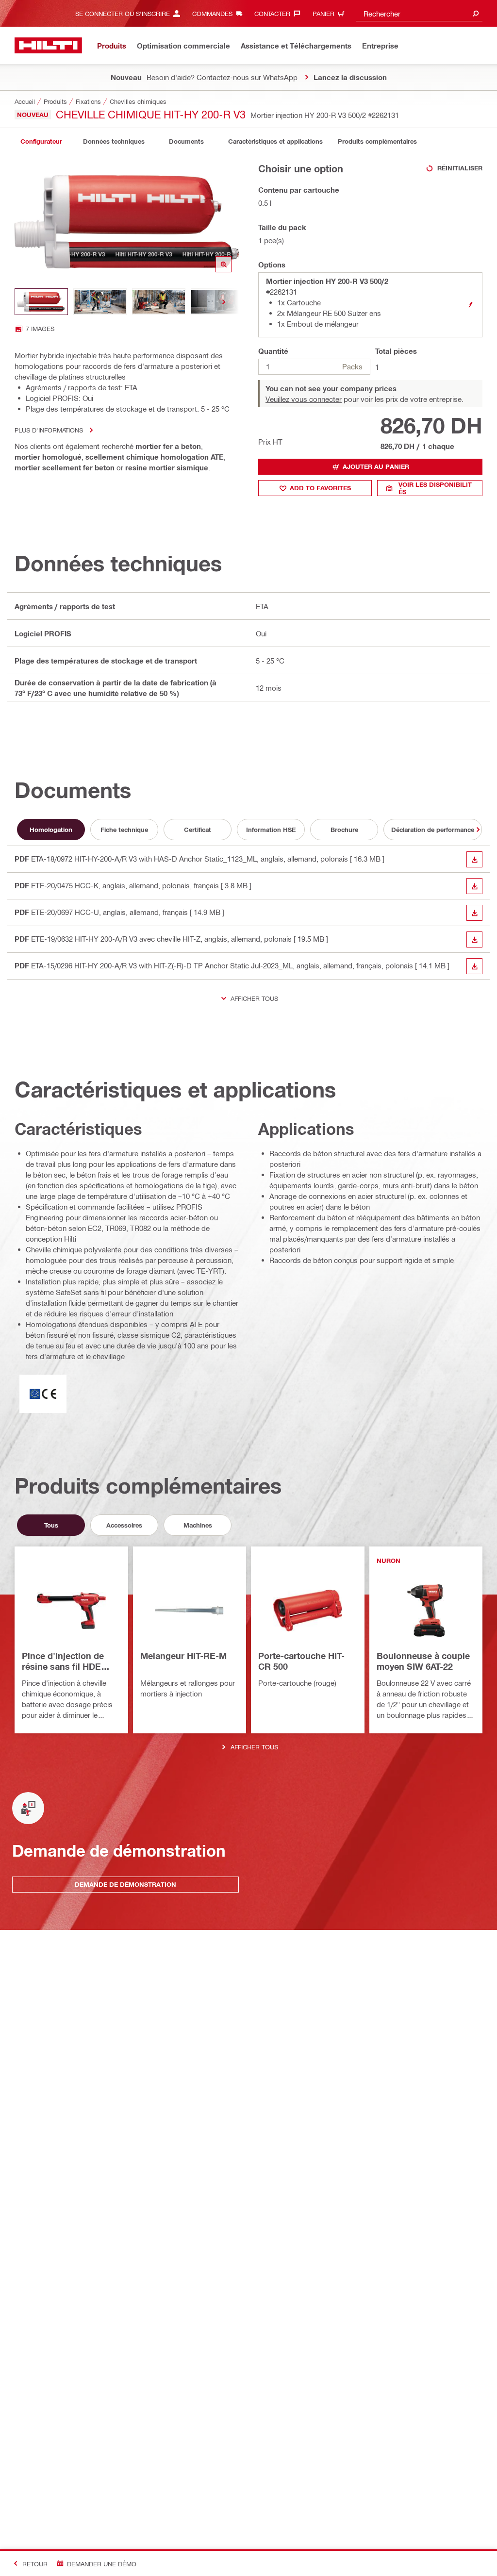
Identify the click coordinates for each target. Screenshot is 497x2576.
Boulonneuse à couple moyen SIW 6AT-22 (423, 1661)
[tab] (41, 141)
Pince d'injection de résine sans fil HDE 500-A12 (63, 1662)
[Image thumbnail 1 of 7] (41, 302)
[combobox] (419, 13)
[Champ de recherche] (476, 13)
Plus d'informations (49, 430)
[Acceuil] (48, 45)
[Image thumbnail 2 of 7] (100, 302)
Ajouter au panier (376, 466)
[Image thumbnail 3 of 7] (159, 302)
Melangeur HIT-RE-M (183, 1656)
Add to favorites (320, 488)
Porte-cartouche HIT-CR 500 (301, 1661)
